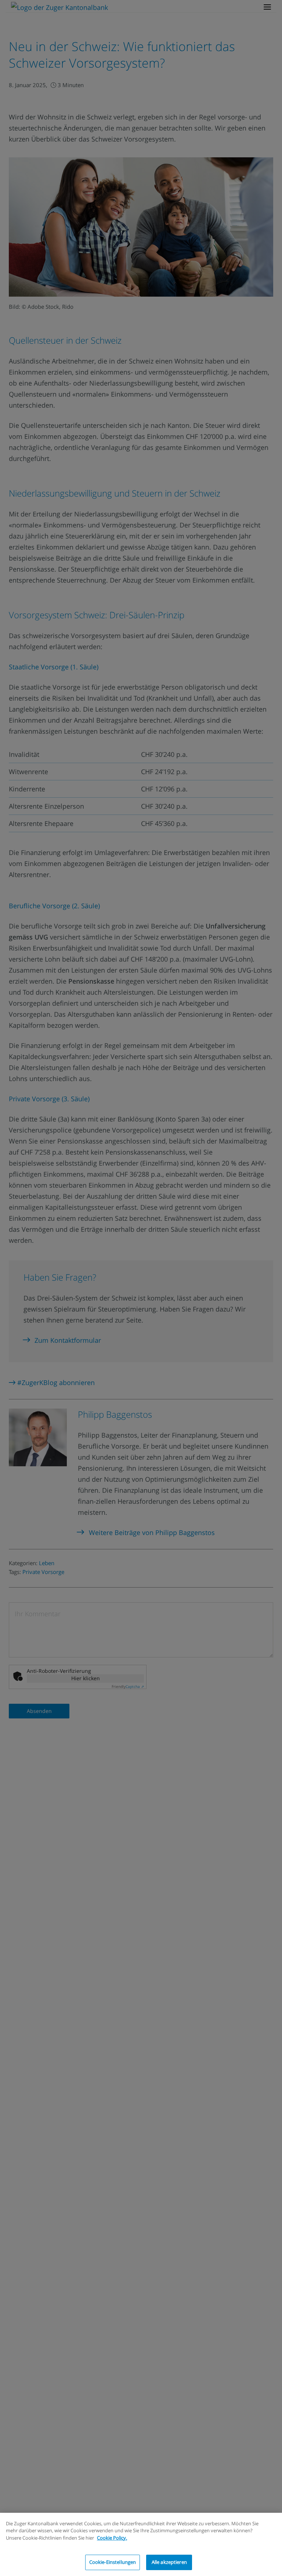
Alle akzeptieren (169, 2562)
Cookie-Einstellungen (113, 2562)
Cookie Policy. (112, 2538)
